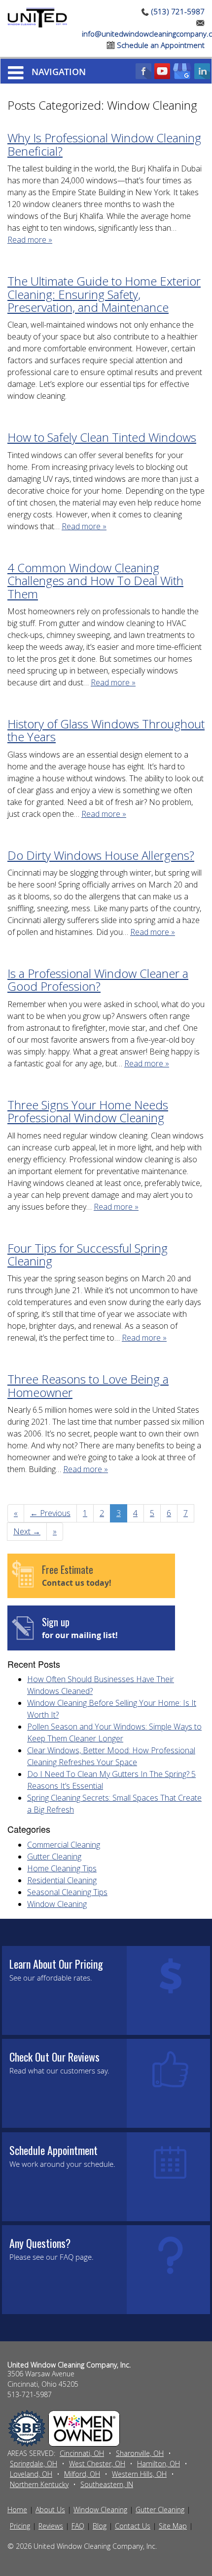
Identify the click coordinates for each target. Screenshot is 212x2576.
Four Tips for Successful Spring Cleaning (88, 1254)
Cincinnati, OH (82, 2453)
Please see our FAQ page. (52, 2257)
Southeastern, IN (107, 2484)
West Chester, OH (97, 2464)
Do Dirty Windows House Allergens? (101, 855)
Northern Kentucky (39, 2484)
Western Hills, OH (139, 2474)
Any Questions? (40, 2243)
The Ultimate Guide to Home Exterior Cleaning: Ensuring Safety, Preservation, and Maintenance (104, 294)
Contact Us (133, 2526)
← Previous (50, 1513)
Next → (27, 1531)
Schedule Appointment (53, 2150)
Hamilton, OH (159, 2464)
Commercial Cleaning (64, 1845)
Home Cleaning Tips (62, 1868)
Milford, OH (82, 2474)
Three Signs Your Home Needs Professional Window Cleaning (88, 1111)
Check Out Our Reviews (54, 2057)
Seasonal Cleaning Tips (67, 1892)
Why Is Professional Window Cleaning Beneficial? (104, 144)
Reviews (51, 2526)
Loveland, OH (31, 2474)
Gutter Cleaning (54, 1857)
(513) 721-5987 (177, 11)
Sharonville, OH (140, 2453)
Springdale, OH (34, 2464)
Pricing (20, 2526)
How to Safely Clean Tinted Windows (102, 437)
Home (17, 2510)
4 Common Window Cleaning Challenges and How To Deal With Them (95, 581)
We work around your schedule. (62, 2164)
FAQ (78, 2526)
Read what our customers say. (59, 2070)
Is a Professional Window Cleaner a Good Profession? (98, 980)
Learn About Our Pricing (56, 1964)
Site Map (173, 2526)
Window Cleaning (57, 1904)
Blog (100, 2526)
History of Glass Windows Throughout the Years (106, 730)
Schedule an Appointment (160, 45)
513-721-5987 (30, 2394)
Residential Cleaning (62, 1880)
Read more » (30, 240)
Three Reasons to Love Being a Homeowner (88, 1385)
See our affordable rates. (51, 1978)
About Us (50, 2510)
